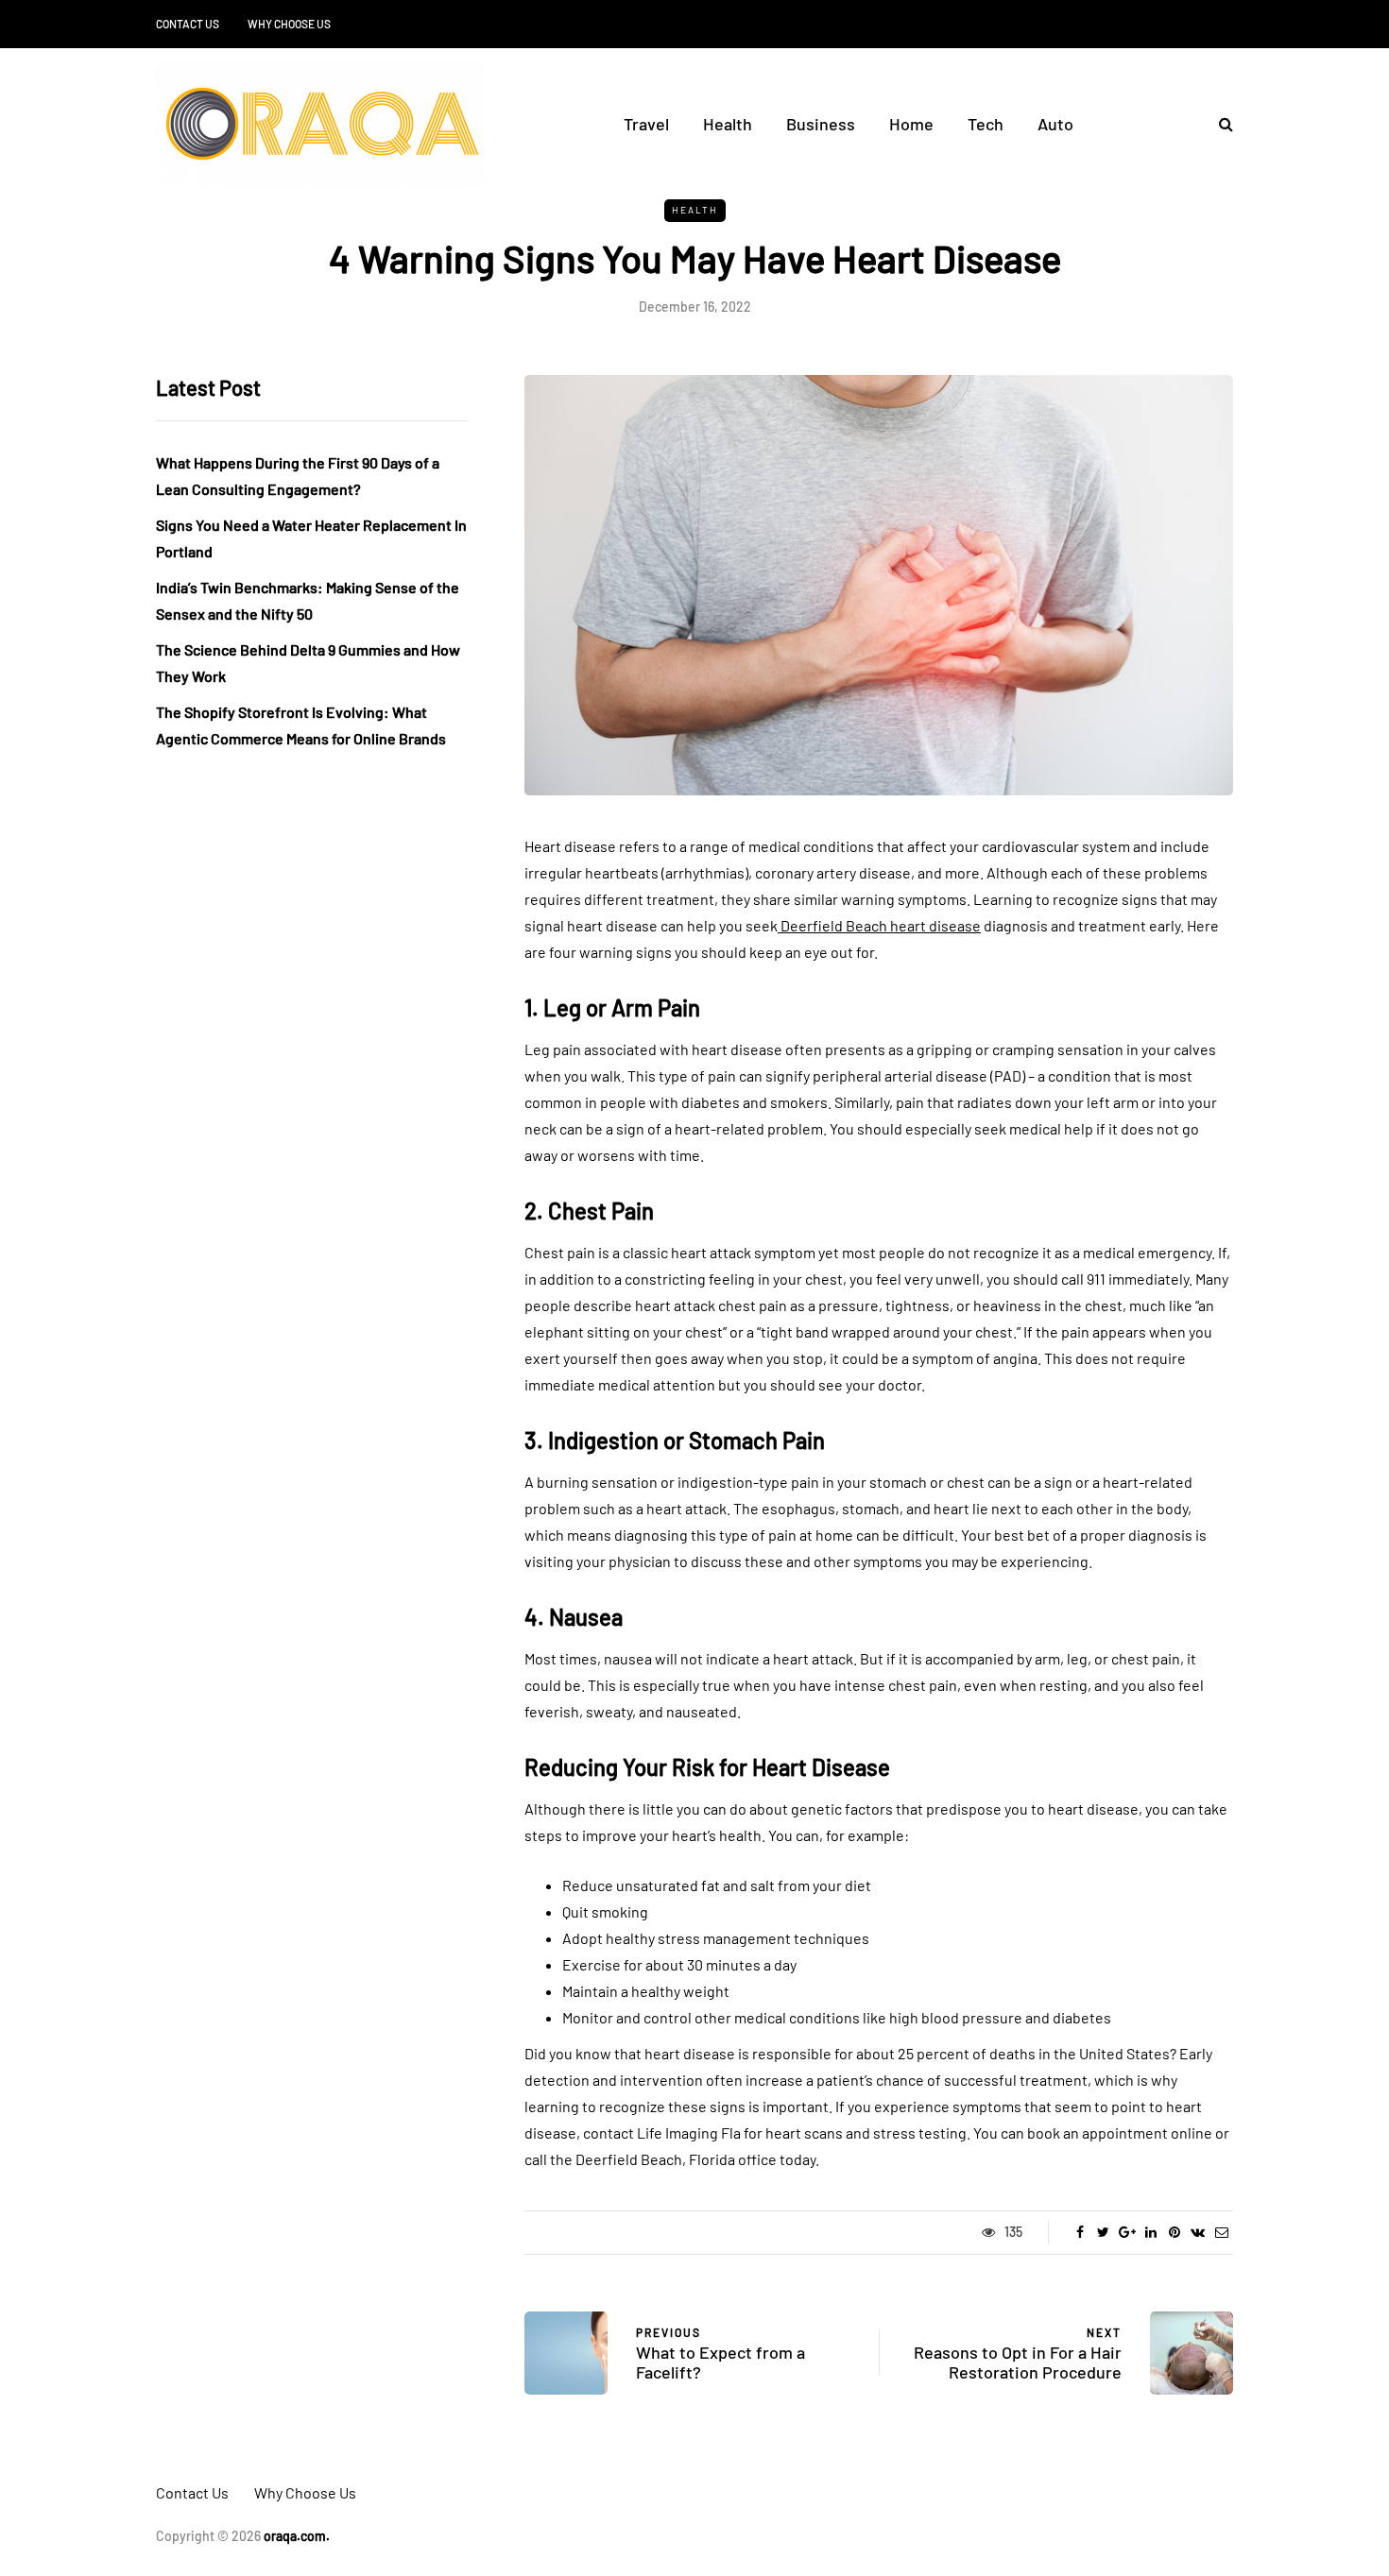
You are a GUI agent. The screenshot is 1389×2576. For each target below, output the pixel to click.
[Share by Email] (1221, 2232)
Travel (646, 124)
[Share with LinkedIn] (1150, 2232)
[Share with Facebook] (1080, 2232)
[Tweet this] (1103, 2232)
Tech (986, 124)
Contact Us (188, 24)
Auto (1055, 124)
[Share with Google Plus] (1127, 2232)
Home (911, 124)
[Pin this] (1174, 2232)
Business (821, 124)
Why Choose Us (289, 24)
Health (728, 124)
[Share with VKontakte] (1198, 2232)
